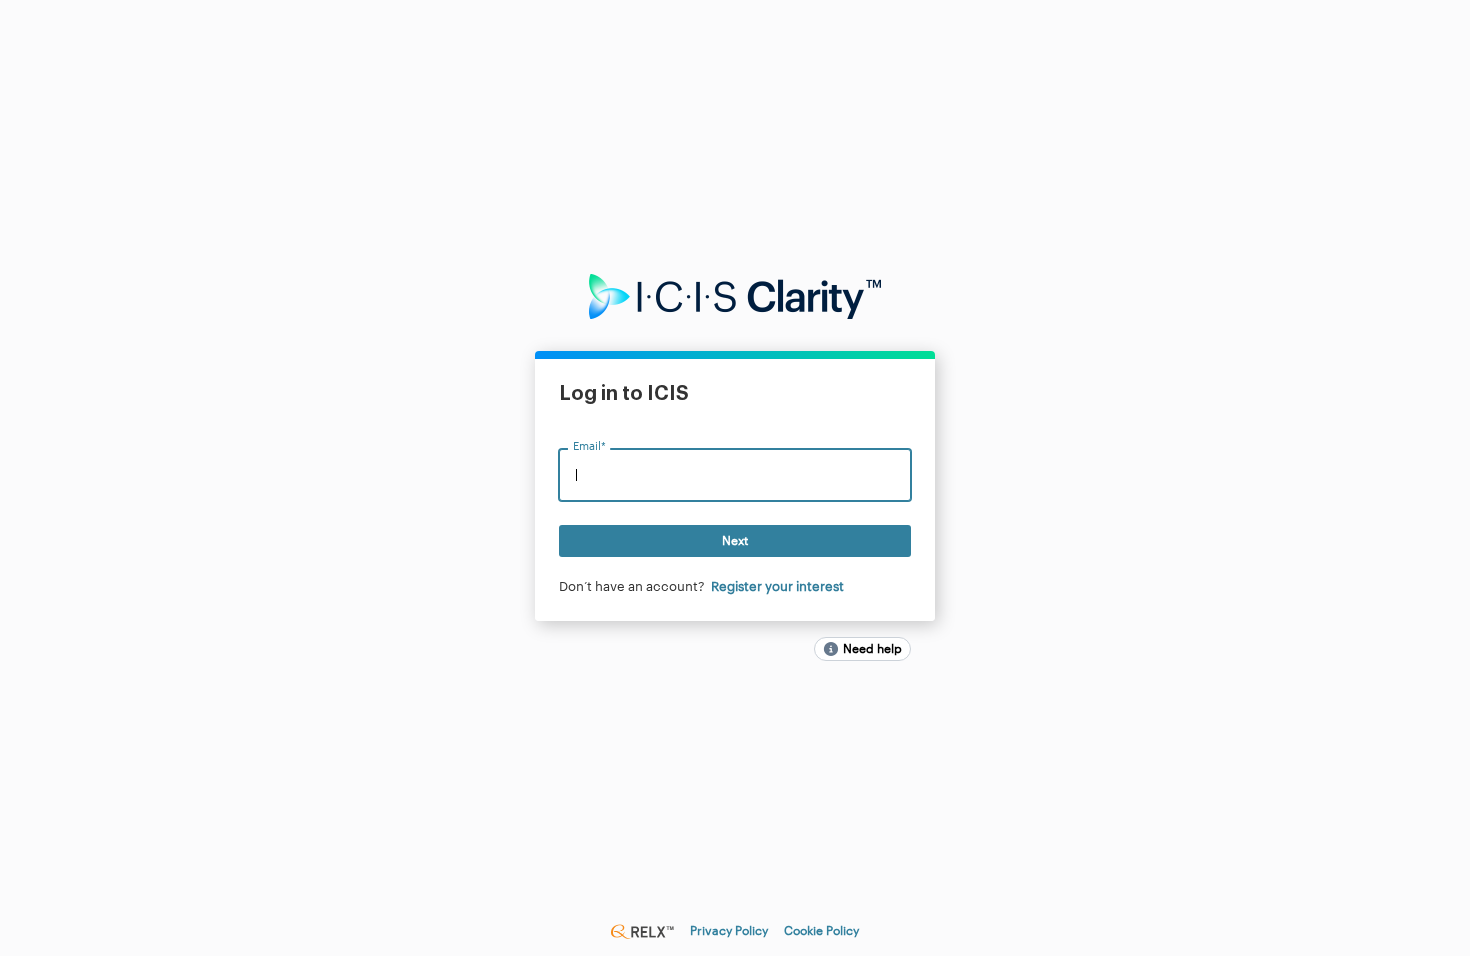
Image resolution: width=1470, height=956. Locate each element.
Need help (872, 649)
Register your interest (777, 586)
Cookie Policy (821, 931)
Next (735, 541)
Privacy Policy (729, 931)
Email (589, 447)
